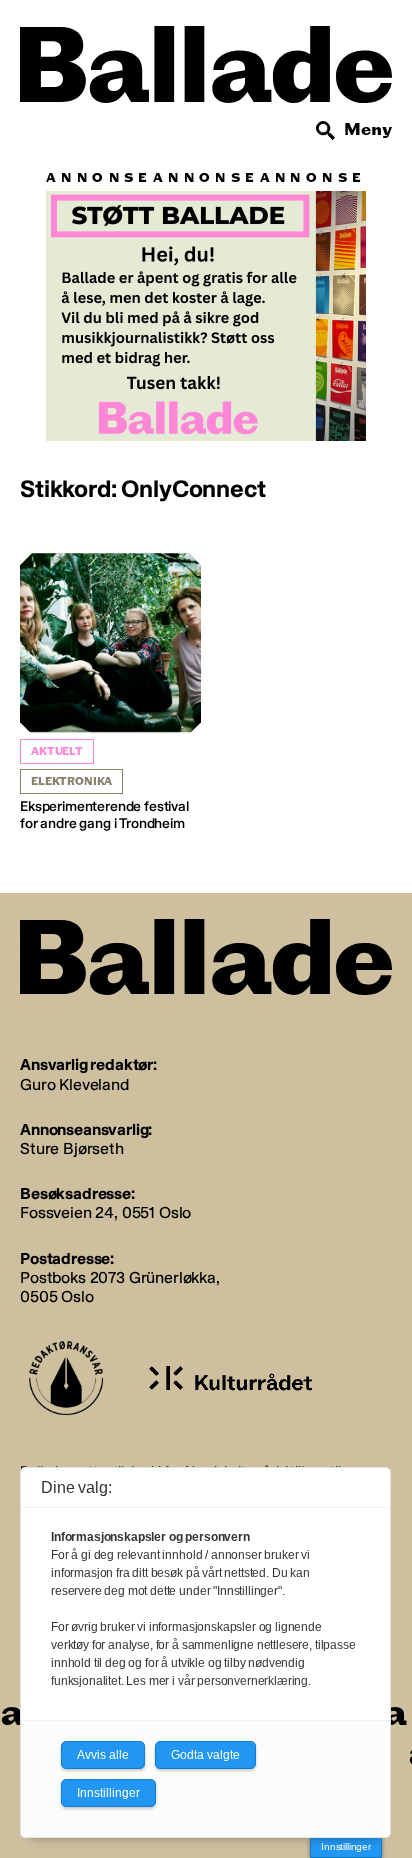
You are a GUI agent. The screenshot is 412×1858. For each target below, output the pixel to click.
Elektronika (71, 781)
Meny (368, 129)
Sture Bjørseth (72, 1148)
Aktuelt (57, 751)
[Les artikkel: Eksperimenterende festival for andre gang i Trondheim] (110, 693)
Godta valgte (205, 1755)
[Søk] (326, 131)
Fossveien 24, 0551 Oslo (105, 1212)
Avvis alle (103, 1755)
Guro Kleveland (74, 1084)
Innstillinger (346, 1846)
